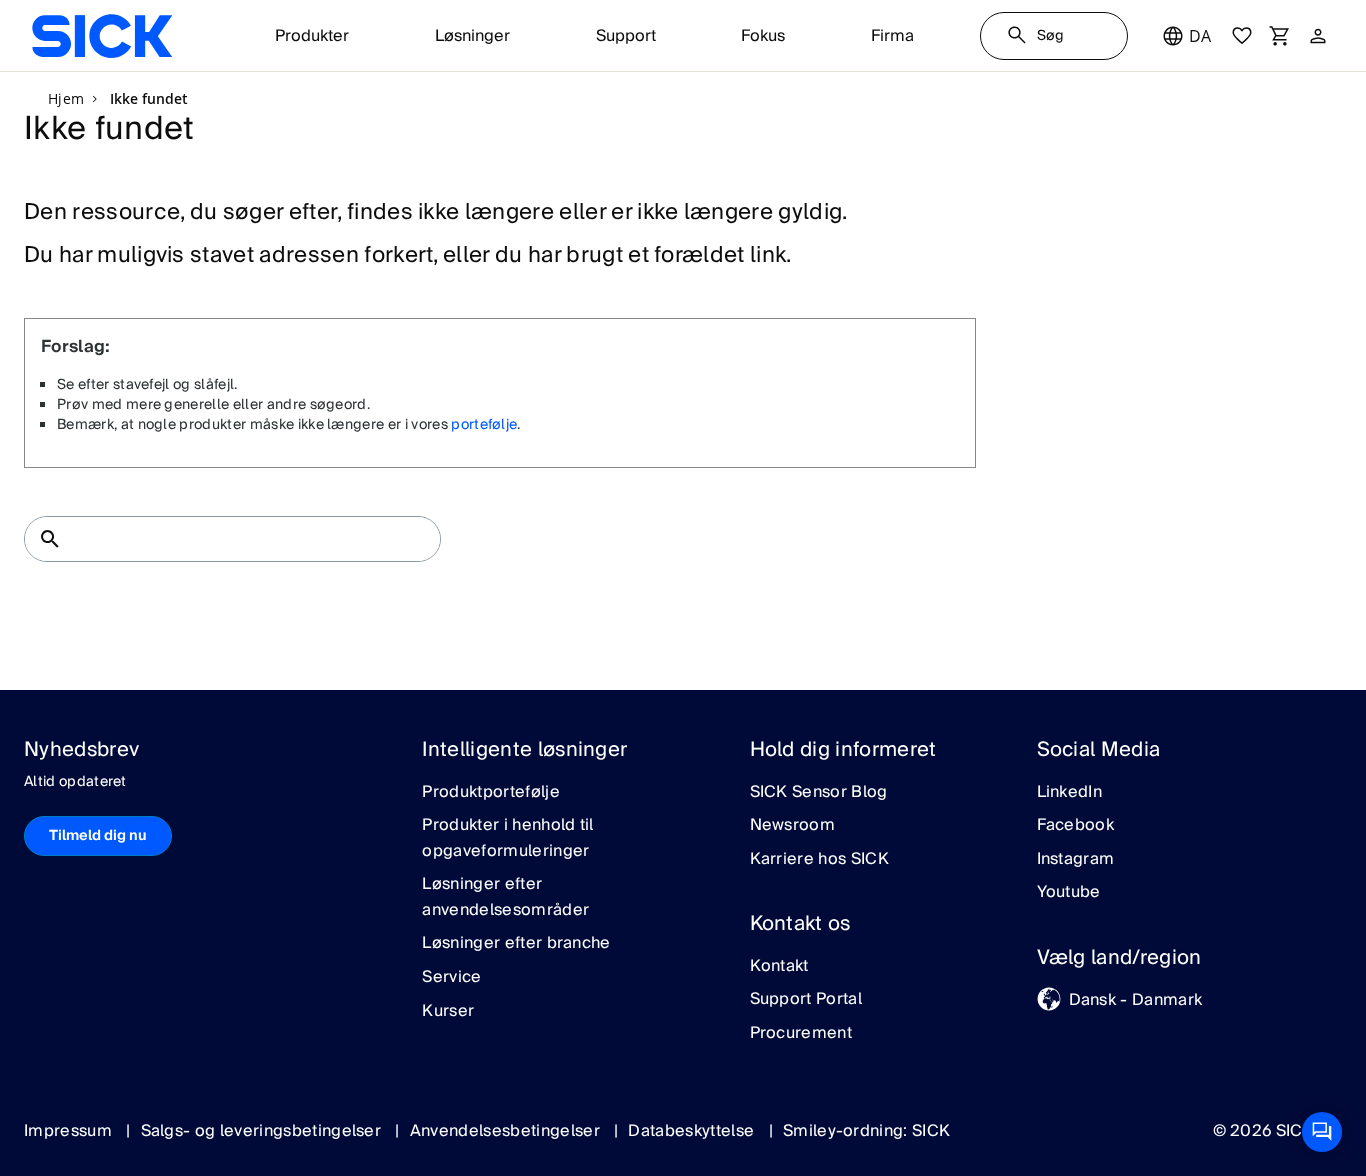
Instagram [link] (1076, 860)
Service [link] (451, 978)
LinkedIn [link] (1070, 793)
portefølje (484, 425)
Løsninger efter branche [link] (516, 944)
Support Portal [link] (806, 1000)
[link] (102, 36)
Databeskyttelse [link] (693, 1131)
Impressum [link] (70, 1131)
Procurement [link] (801, 1034)
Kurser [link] (448, 1012)
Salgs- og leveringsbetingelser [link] (263, 1131)
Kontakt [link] (779, 967)
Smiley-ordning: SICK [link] (866, 1131)
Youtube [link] (1069, 893)
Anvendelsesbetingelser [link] (507, 1131)
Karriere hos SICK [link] (819, 860)
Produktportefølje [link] (490, 793)
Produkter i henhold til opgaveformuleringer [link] (507, 838)
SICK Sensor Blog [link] (819, 793)
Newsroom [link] (793, 826)
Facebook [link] (1076, 826)
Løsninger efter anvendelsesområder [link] (505, 897)
